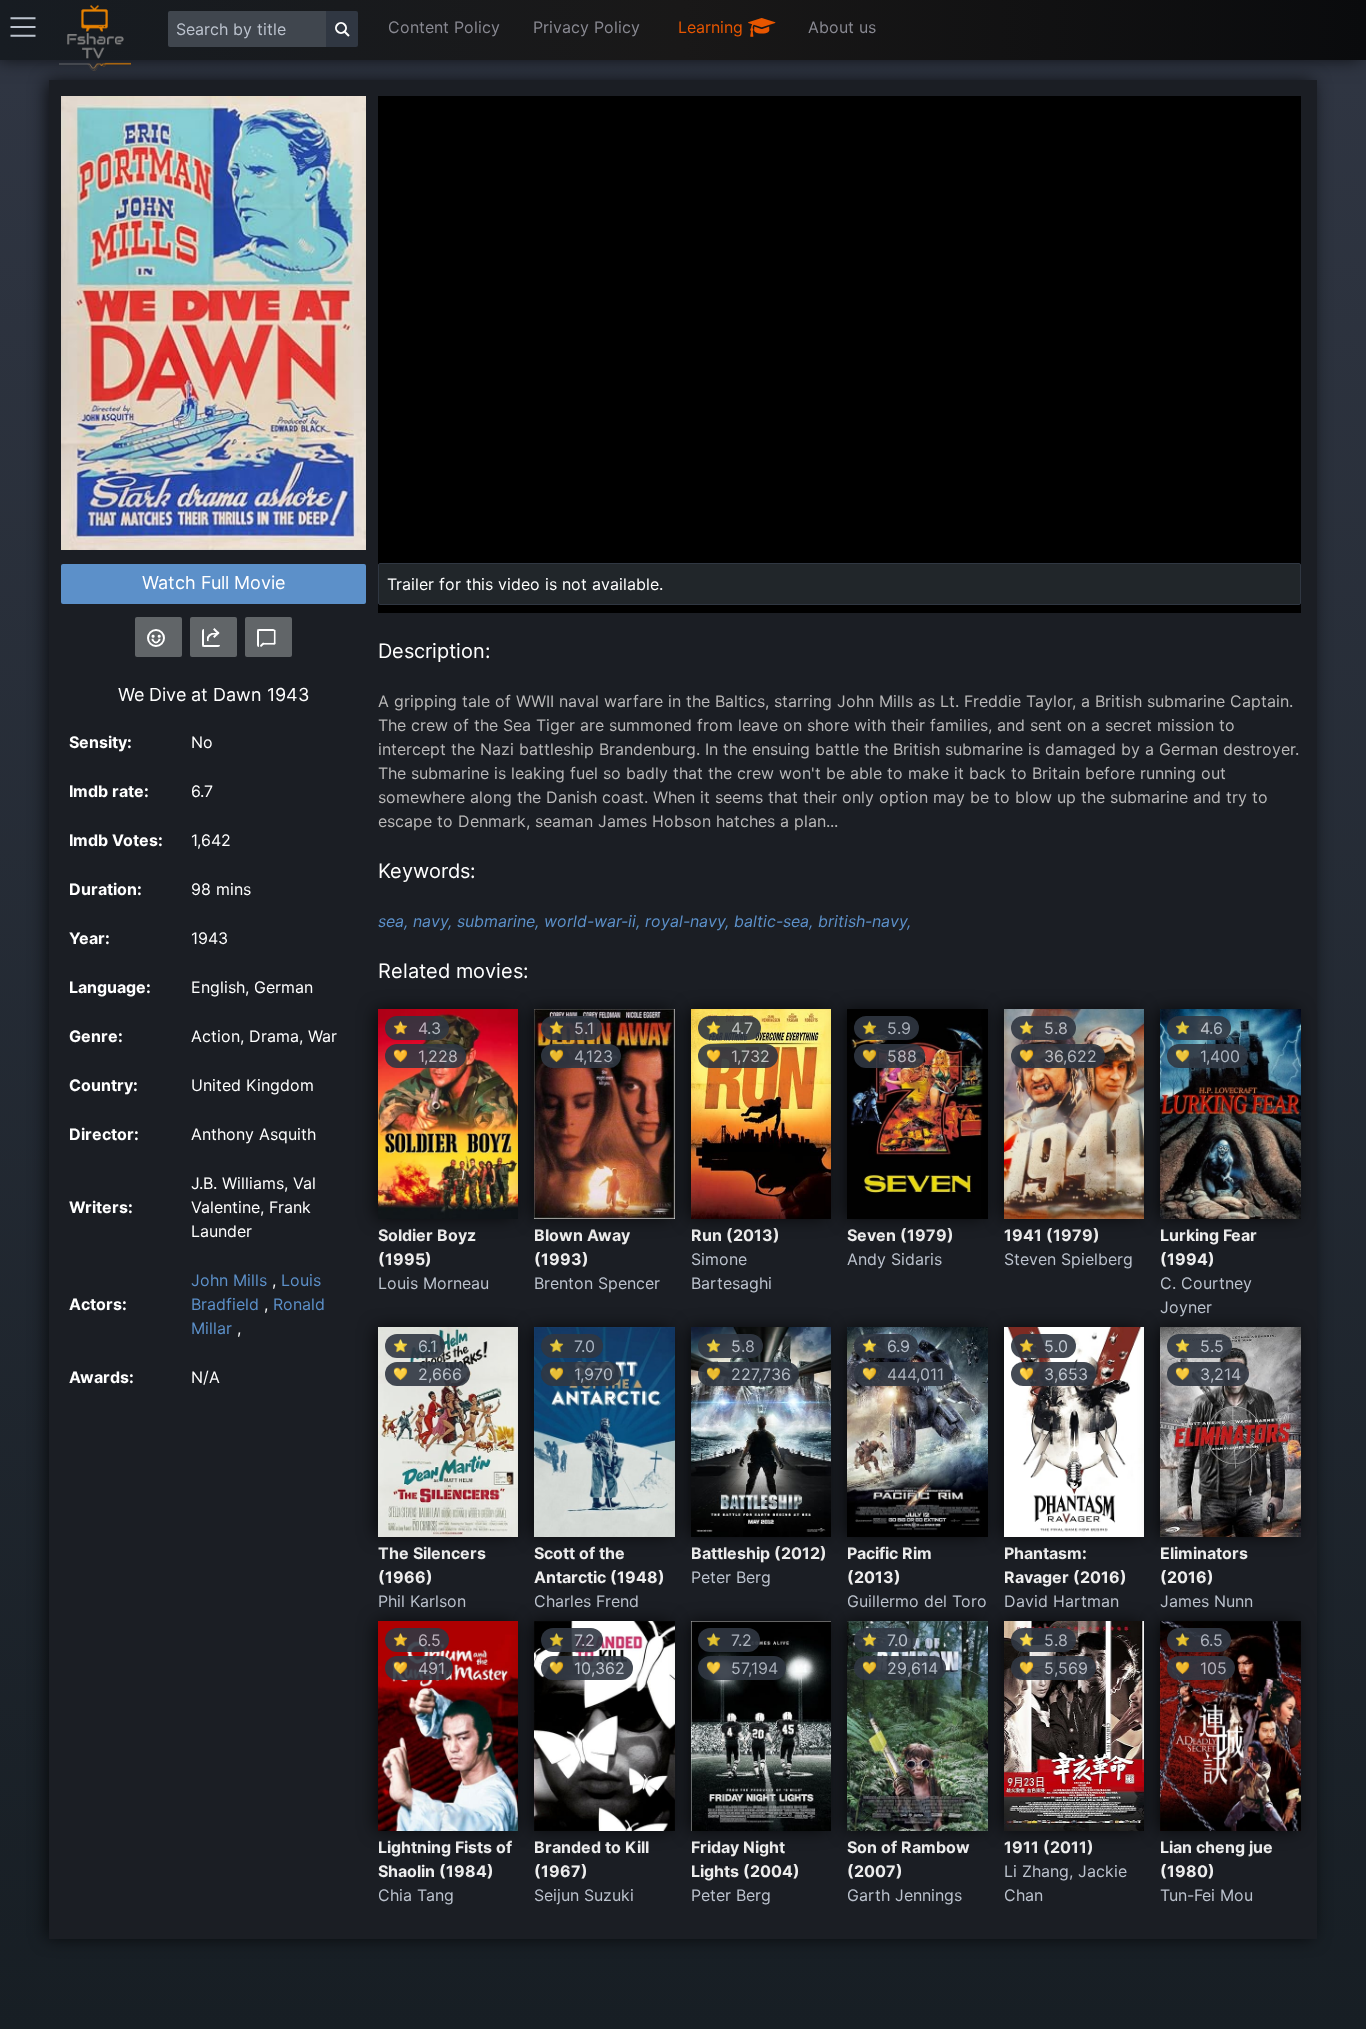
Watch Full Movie (213, 582)
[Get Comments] (268, 637)
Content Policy (444, 27)
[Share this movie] (213, 637)
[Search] (342, 29)
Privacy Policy (586, 27)
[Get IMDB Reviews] (158, 637)
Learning (713, 27)
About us (842, 27)
